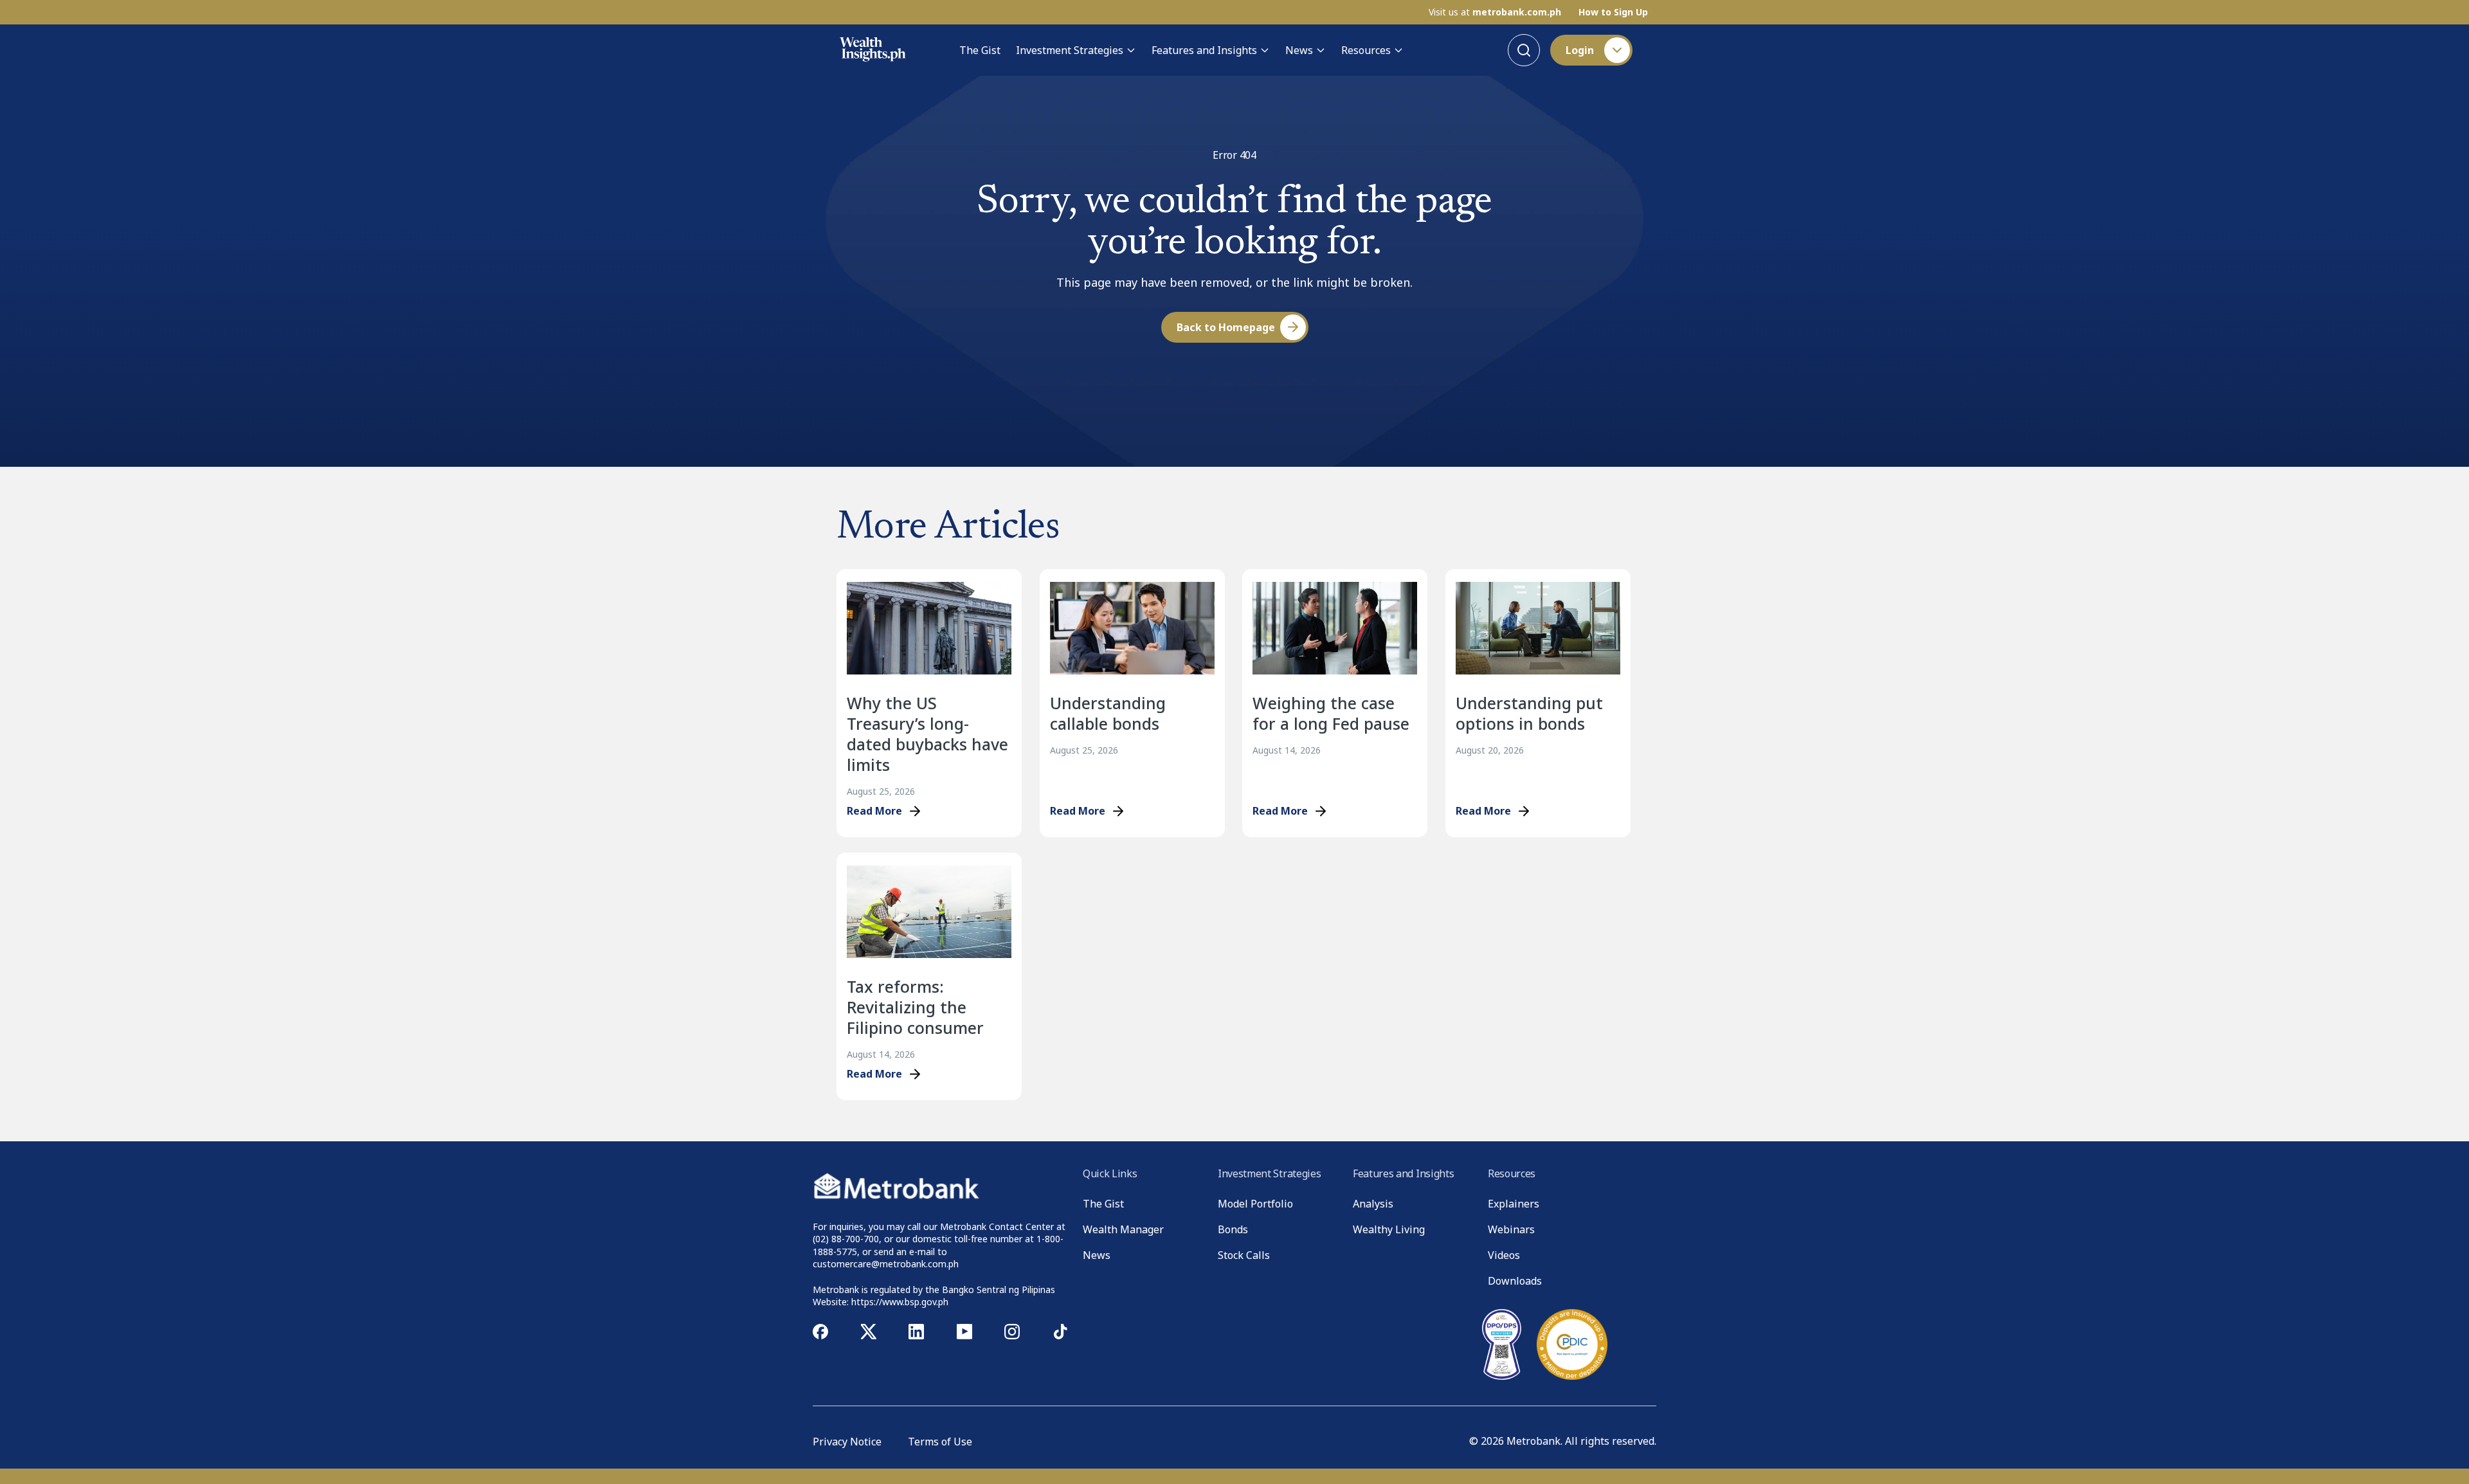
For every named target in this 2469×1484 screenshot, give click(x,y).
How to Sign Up (1613, 12)
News (1299, 50)
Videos (1504, 1255)
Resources (1366, 50)
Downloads (1515, 1281)
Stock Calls (1244, 1255)
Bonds (1233, 1229)
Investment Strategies (1070, 50)
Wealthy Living (1389, 1229)
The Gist (980, 50)
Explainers (1514, 1204)
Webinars (1511, 1229)
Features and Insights (1204, 50)
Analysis (1373, 1204)
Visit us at (1495, 12)
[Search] (1524, 50)
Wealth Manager (1123, 1229)
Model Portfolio (1255, 1204)
